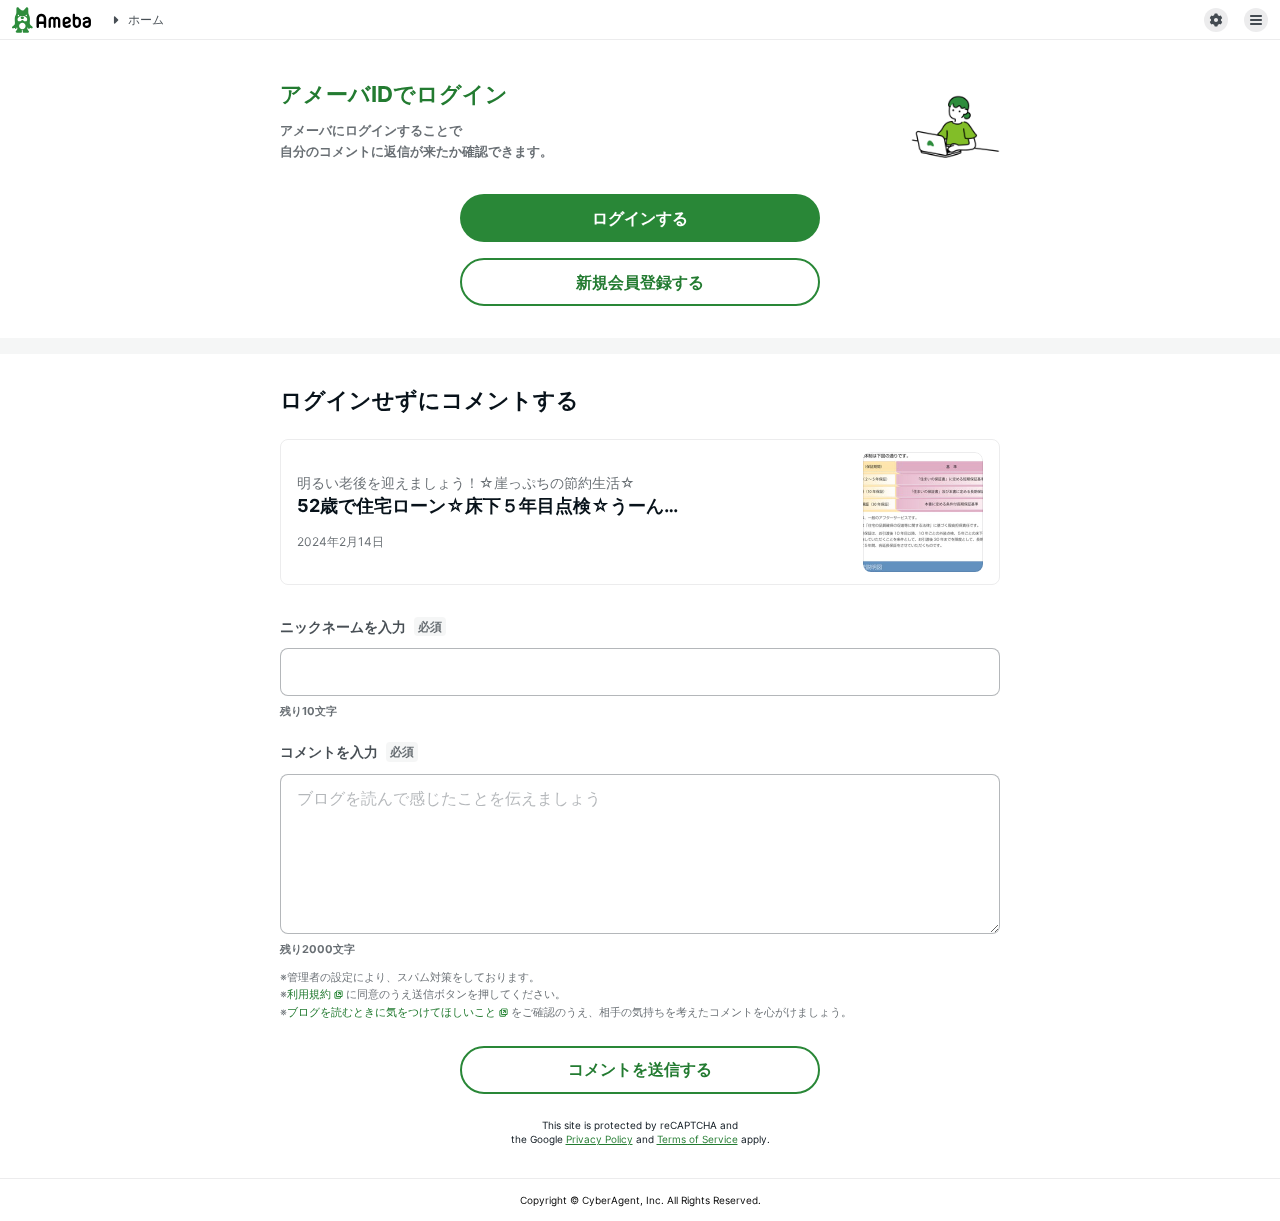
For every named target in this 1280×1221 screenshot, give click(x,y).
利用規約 (309, 994)
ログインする (640, 218)
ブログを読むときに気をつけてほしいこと (391, 1012)
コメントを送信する (640, 1069)
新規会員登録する (640, 282)
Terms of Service (697, 1139)
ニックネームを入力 (343, 626)
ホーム (146, 19)
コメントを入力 (329, 751)
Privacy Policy (599, 1139)
